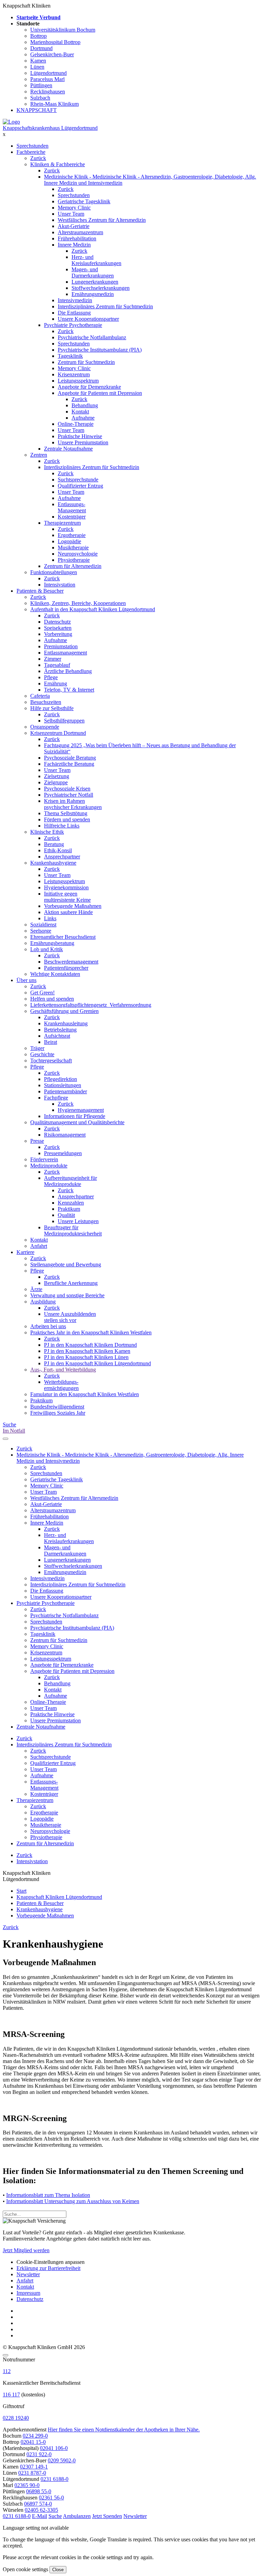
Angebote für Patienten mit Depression (100, 393)
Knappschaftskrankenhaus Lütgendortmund (50, 128)
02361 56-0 (51, 2498)
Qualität (66, 1215)
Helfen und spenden (52, 999)
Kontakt (80, 412)
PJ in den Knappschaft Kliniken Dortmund (90, 1345)
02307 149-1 (34, 2467)
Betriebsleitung (60, 1030)
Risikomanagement (65, 1135)
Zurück (38, 158)
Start (21, 1891)
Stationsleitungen (63, 1085)
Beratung (54, 844)
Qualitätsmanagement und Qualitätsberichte (77, 1122)
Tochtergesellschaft (51, 1061)
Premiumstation (61, 646)
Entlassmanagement (65, 653)
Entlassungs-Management (72, 507)
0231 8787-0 (32, 2473)
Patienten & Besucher (40, 591)
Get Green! (42, 993)
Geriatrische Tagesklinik (84, 201)
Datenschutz (57, 622)
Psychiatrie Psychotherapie (73, 325)
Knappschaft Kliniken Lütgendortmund (59, 1897)
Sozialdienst (43, 925)
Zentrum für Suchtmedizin (86, 362)
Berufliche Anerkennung (71, 1283)
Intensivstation (60, 585)
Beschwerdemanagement (71, 962)
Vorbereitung (58, 634)
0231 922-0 (39, 2454)
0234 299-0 (35, 2436)
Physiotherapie (74, 560)
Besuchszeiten (46, 702)
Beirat (51, 1042)
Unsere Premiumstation (83, 442)
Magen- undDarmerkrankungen (93, 272)
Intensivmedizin (75, 300)
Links (50, 918)
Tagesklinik (70, 356)
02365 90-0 (27, 2485)
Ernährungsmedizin (93, 294)
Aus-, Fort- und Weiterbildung (63, 1370)
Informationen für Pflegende (75, 1116)
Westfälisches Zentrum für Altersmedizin (102, 220)
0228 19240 (16, 2418)
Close (58, 2570)
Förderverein (44, 1159)
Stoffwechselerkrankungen (101, 288)
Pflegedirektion (60, 1079)
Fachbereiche (31, 152)
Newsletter (28, 2274)
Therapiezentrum (62, 523)
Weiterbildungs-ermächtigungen (61, 1385)
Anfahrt (39, 1246)
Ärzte (36, 1289)
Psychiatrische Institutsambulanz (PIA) (100, 350)
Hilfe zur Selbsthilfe (52, 708)
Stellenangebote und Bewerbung (66, 1264)
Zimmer (53, 659)
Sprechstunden (32, 146)
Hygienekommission (66, 887)
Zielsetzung (57, 776)
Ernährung (56, 683)
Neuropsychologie (78, 554)
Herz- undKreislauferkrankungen (96, 260)
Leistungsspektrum (78, 381)
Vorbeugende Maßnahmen (73, 906)
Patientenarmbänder (65, 1091)
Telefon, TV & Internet (69, 690)
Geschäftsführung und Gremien (64, 1011)
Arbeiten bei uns (48, 1326)
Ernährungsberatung (52, 943)
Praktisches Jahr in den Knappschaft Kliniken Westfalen (91, 1332)
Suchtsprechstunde (78, 480)
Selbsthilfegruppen (64, 721)
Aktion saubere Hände (68, 912)
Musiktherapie (73, 548)
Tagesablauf (57, 665)
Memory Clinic (74, 208)
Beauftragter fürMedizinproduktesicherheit (73, 1230)
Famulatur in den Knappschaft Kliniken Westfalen (85, 1394)
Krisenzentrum (74, 374)
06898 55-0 (39, 2491)
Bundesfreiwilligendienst (57, 1407)
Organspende (45, 727)
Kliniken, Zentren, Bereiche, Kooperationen (78, 603)
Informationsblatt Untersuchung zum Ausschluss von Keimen (73, 2201)
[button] (17, 2516)
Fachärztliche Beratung (69, 764)
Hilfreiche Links (62, 826)
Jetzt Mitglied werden (26, 2250)
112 (7, 2371)
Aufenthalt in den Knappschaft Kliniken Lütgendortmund (93, 609)
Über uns (26, 980)
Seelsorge (41, 931)
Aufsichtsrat (57, 1036)
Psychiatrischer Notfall (69, 795)
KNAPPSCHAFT (37, 110)
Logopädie (69, 541)
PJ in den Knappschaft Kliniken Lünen (86, 1357)
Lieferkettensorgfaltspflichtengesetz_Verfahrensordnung (91, 1005)
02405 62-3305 (41, 2510)
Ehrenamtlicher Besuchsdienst (63, 937)
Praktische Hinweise (80, 436)
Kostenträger (72, 517)
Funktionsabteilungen (54, 572)
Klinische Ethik (47, 832)
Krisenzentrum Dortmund (58, 733)
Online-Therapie (76, 424)
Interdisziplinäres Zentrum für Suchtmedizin (105, 306)
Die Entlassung (74, 313)
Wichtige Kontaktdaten (55, 974)
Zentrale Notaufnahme (68, 449)
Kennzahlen (71, 1203)
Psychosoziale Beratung (70, 758)
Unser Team (71, 214)
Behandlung (85, 405)
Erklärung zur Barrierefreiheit (48, 2268)
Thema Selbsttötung (66, 813)
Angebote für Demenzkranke (89, 387)
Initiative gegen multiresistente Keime (67, 897)
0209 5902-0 (62, 2460)
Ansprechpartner (62, 857)
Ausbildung (43, 1302)
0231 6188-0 (54, 2479)
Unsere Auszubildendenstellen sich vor (70, 1317)
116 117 (11, 2395)
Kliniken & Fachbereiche (58, 164)
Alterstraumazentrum (80, 232)
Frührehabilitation (77, 238)
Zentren (39, 455)
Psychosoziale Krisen (67, 789)
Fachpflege (56, 1098)
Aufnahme (83, 418)
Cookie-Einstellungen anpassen (51, 2262)
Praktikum (69, 1209)
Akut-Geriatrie (74, 226)
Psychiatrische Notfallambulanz (92, 337)
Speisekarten (58, 628)
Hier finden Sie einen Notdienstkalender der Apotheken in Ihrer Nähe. (124, 2430)
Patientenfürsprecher (66, 968)
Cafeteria (40, 696)
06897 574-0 (38, 2504)
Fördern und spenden (67, 819)
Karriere (25, 1252)
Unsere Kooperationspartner (88, 319)
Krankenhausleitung (66, 1023)
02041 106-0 (54, 2448)
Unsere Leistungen (78, 1221)
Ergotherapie (72, 535)
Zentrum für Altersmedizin (73, 566)
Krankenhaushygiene (53, 863)
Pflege (51, 677)
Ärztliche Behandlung (68, 671)
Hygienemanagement (81, 1110)
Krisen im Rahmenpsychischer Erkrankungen (73, 804)
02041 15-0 (33, 2442)
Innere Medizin (74, 245)
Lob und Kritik (47, 949)
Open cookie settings (25, 2569)
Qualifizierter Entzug (80, 486)
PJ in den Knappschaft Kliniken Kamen (87, 1351)
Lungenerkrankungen (95, 282)
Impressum (28, 2293)
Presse (37, 1141)
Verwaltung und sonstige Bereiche (67, 1295)
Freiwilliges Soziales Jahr (58, 1413)
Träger (37, 1048)
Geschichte (42, 1054)
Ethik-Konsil (58, 850)
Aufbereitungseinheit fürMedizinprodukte (70, 1181)
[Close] (5, 2355)
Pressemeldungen (63, 1153)
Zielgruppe (56, 782)
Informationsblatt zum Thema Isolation (48, 2195)
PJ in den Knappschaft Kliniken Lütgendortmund (97, 1363)
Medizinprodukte (49, 1166)
